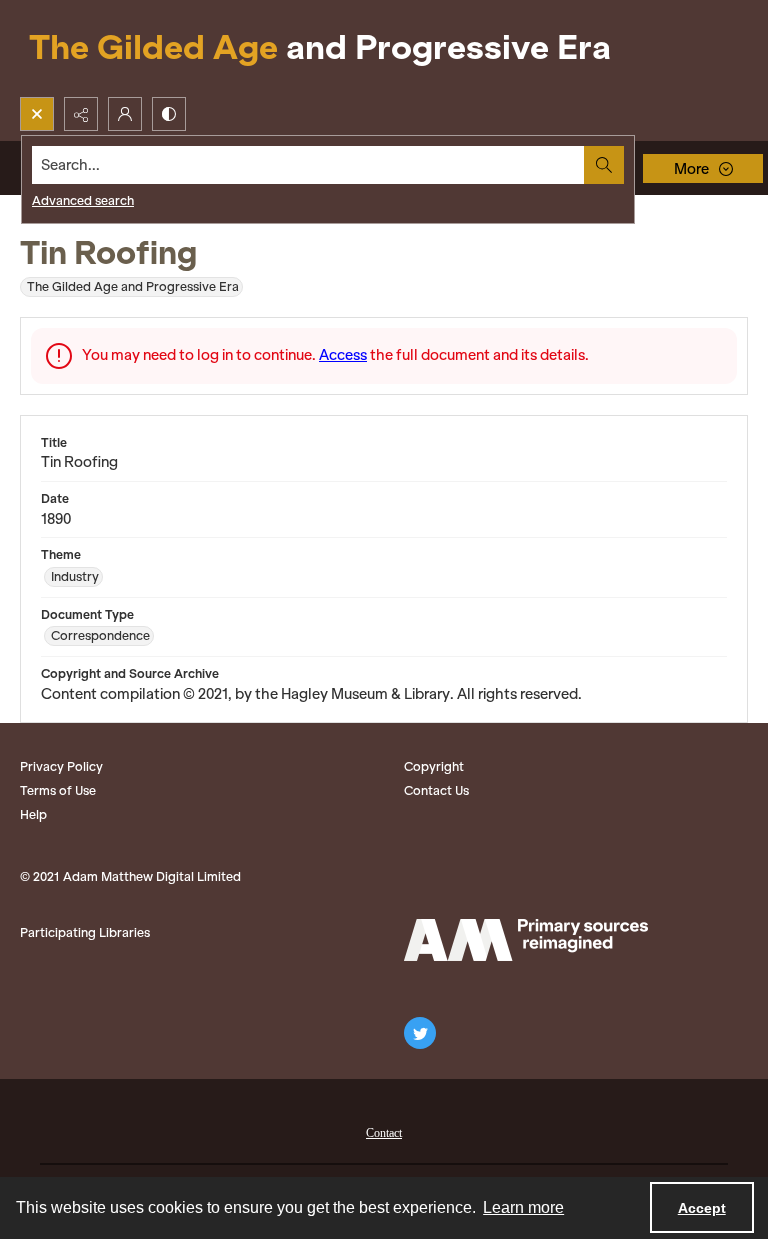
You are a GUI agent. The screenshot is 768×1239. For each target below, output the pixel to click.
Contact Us (436, 790)
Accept (702, 1208)
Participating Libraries (85, 932)
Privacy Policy (61, 766)
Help (33, 814)
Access (343, 355)
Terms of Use (58, 790)
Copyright (434, 766)
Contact (384, 1133)
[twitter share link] (420, 1033)
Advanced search (83, 200)
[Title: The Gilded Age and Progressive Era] (320, 48)
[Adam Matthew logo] (526, 940)
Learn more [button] (523, 1207)
